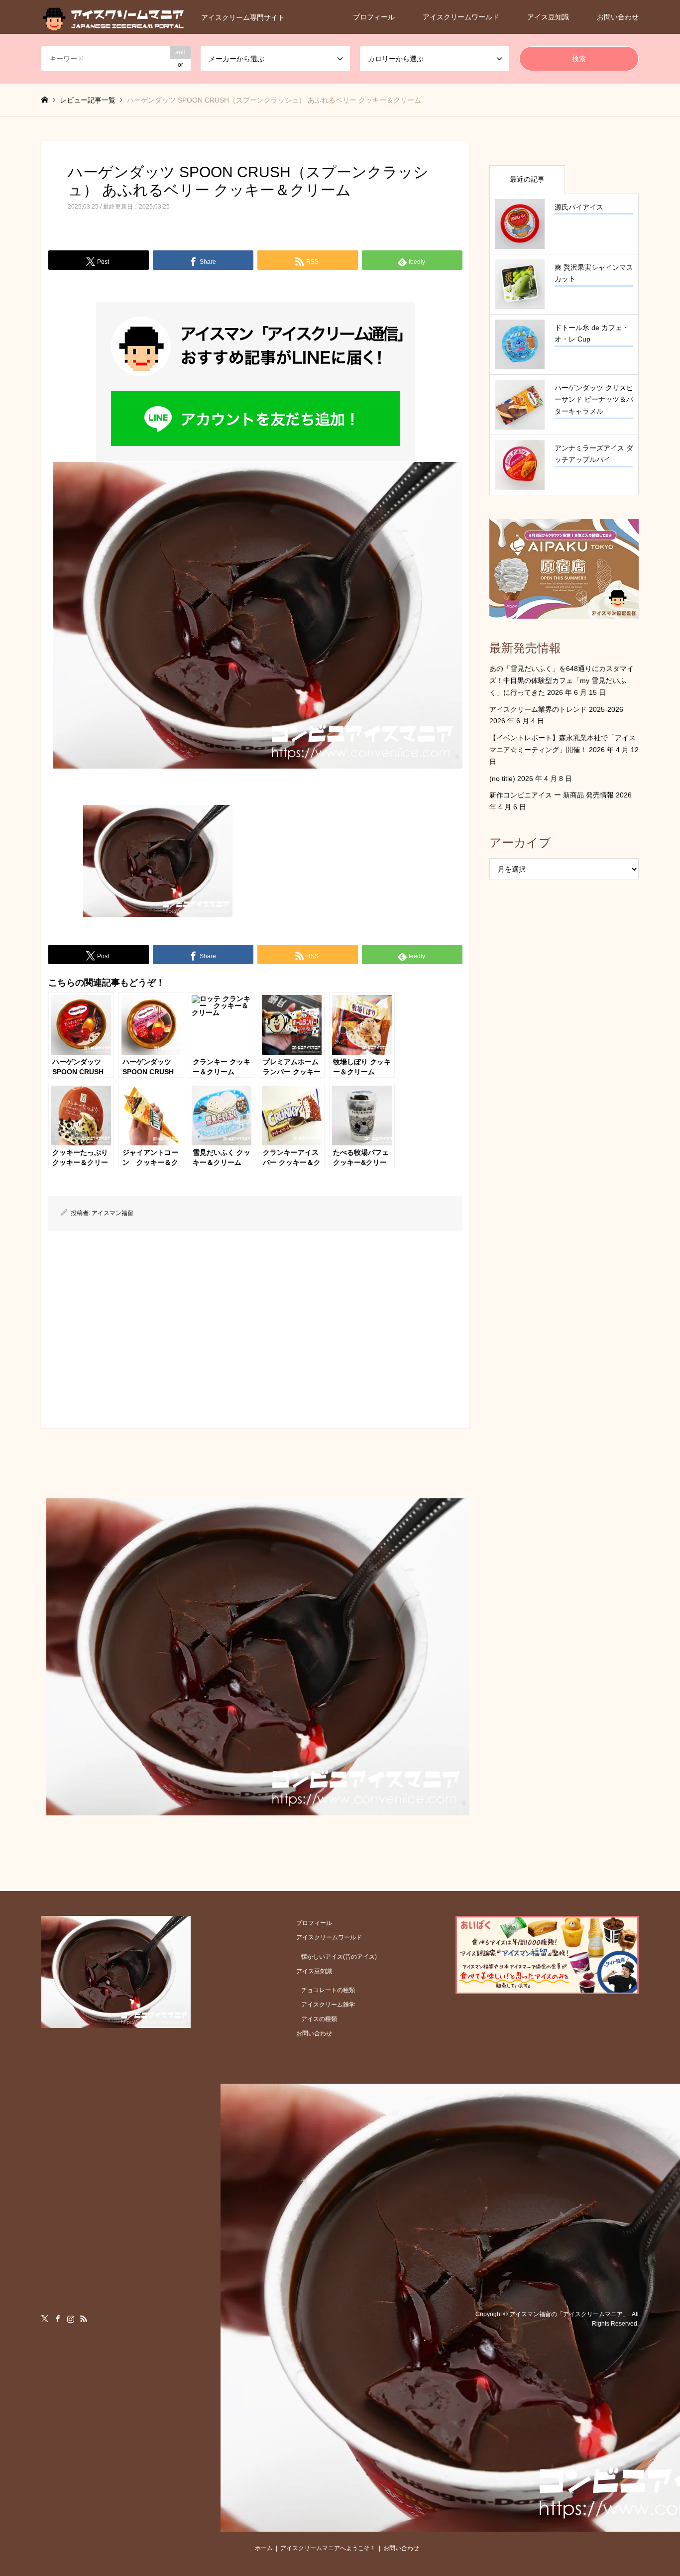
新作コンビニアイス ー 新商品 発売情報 (552, 795)
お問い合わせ (618, 17)
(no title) (502, 779)
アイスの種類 (319, 2019)
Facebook (58, 2319)
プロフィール (374, 17)
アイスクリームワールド (461, 17)
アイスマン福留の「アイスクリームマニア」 (569, 2314)
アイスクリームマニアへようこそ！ (328, 2548)
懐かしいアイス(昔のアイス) (339, 1957)
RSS (84, 2319)
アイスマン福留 (113, 1213)
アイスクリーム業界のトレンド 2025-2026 (556, 709)
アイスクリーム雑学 (328, 2005)
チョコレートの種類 (328, 1990)
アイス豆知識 (548, 17)
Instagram (71, 2319)
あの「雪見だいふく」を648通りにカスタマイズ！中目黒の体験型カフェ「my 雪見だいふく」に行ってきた (562, 680)
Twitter (45, 2319)
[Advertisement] (255, 1326)
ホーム (264, 2548)
